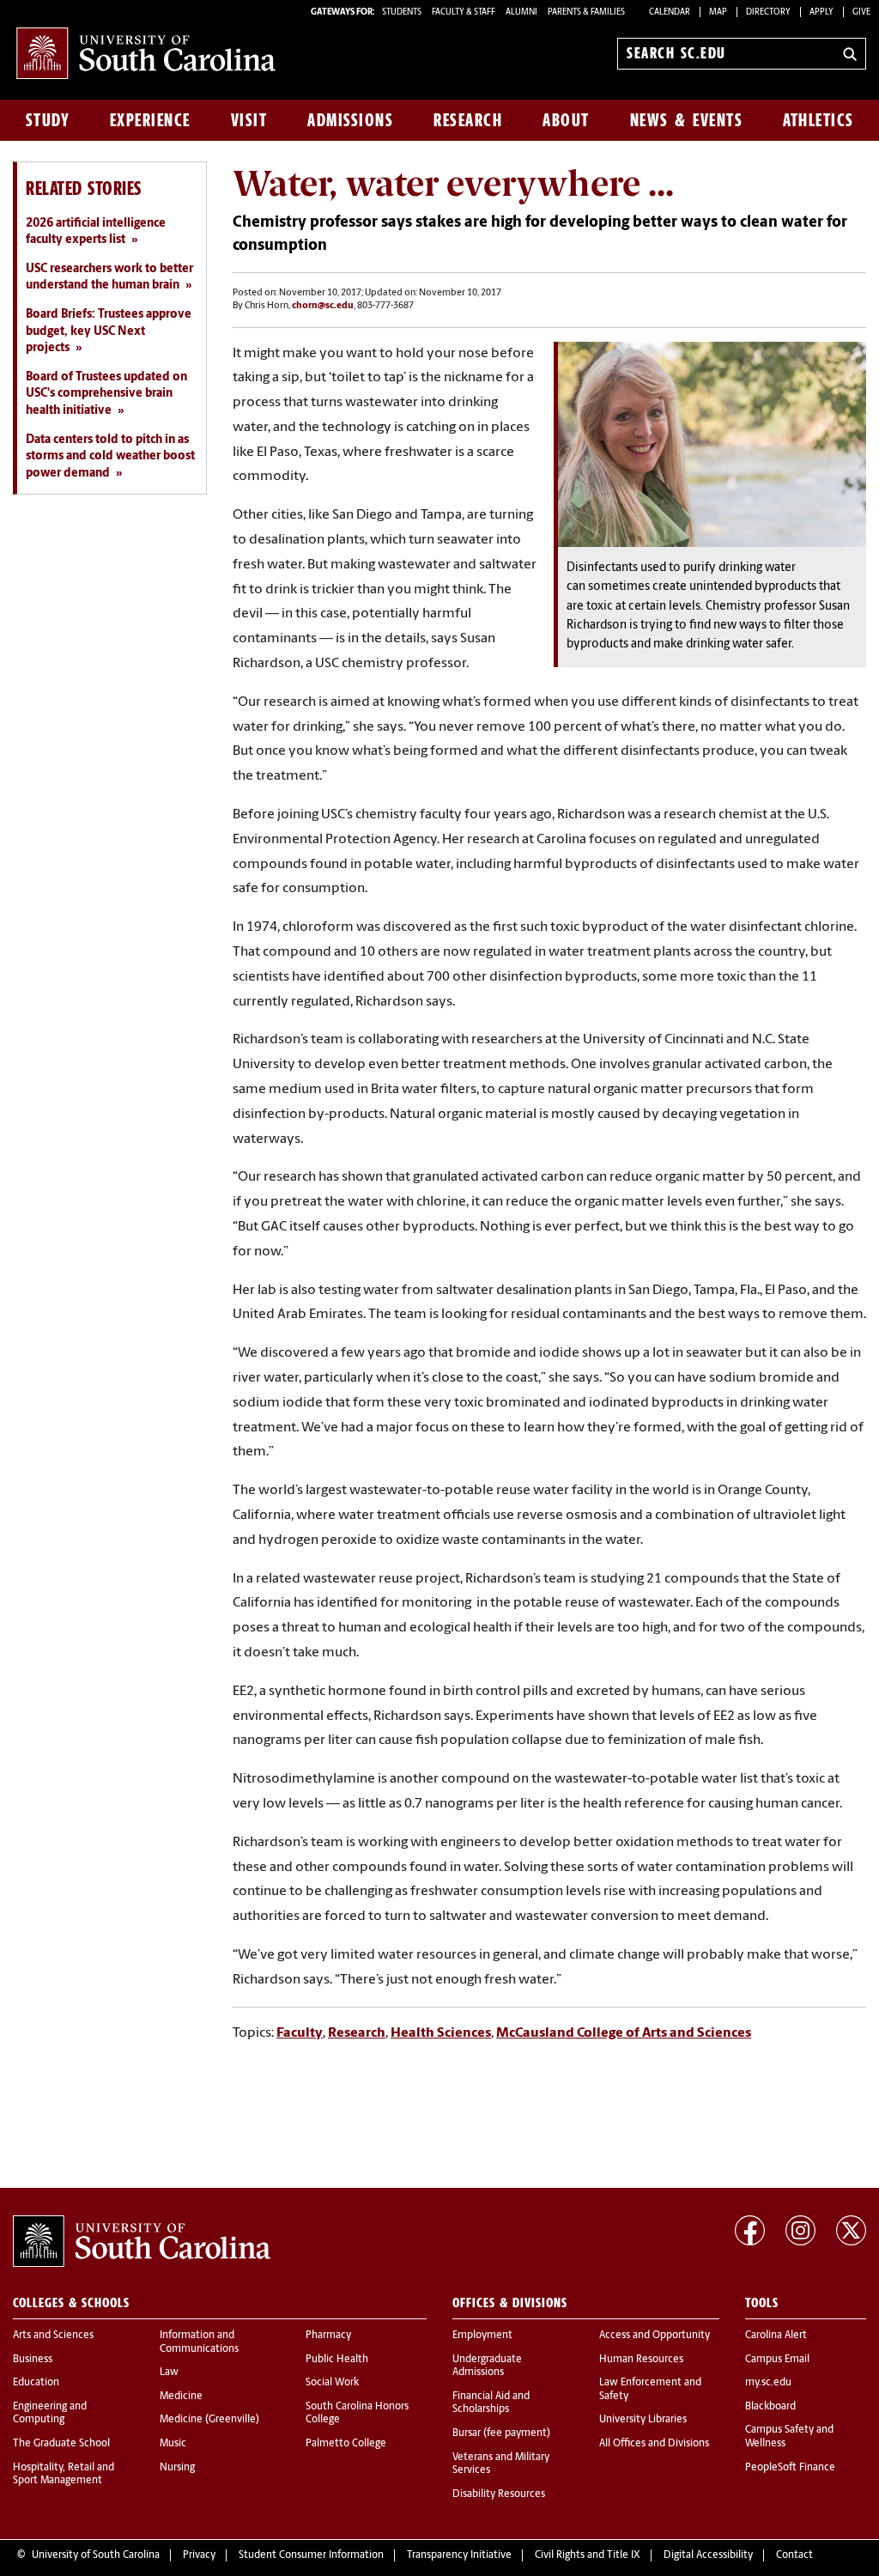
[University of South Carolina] (142, 2241)
